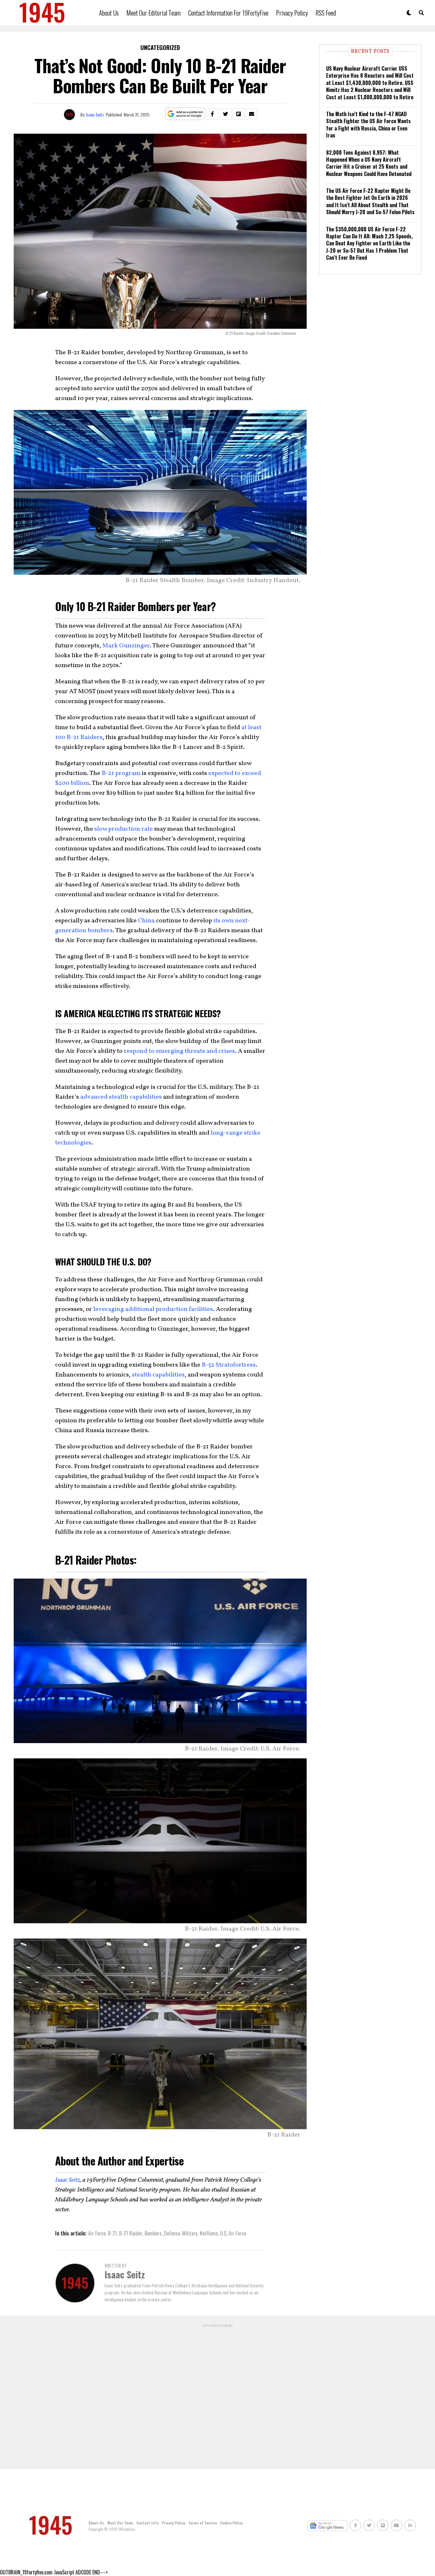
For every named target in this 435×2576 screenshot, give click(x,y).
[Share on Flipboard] (239, 114)
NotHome (209, 2233)
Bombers (153, 2233)
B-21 (112, 2233)
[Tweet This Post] (225, 114)
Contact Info (147, 2523)
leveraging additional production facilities (153, 1309)
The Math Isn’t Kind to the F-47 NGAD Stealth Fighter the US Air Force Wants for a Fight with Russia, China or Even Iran (368, 125)
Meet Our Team (120, 2523)
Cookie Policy (231, 2523)
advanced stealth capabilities (121, 1097)
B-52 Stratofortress (229, 1365)
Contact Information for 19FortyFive (228, 13)
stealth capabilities (158, 1375)
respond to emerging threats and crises (179, 1051)
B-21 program (121, 773)
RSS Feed (326, 13)
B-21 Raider (131, 2233)
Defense (172, 2233)
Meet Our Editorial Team (153, 13)
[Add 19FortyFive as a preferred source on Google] (185, 114)
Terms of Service (203, 2523)
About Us (109, 13)
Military (190, 2233)
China (146, 921)
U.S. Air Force (233, 2233)
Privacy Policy (292, 13)
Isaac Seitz (95, 114)
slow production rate (124, 829)
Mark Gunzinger (126, 646)
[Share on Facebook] (212, 114)
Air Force (97, 2233)
